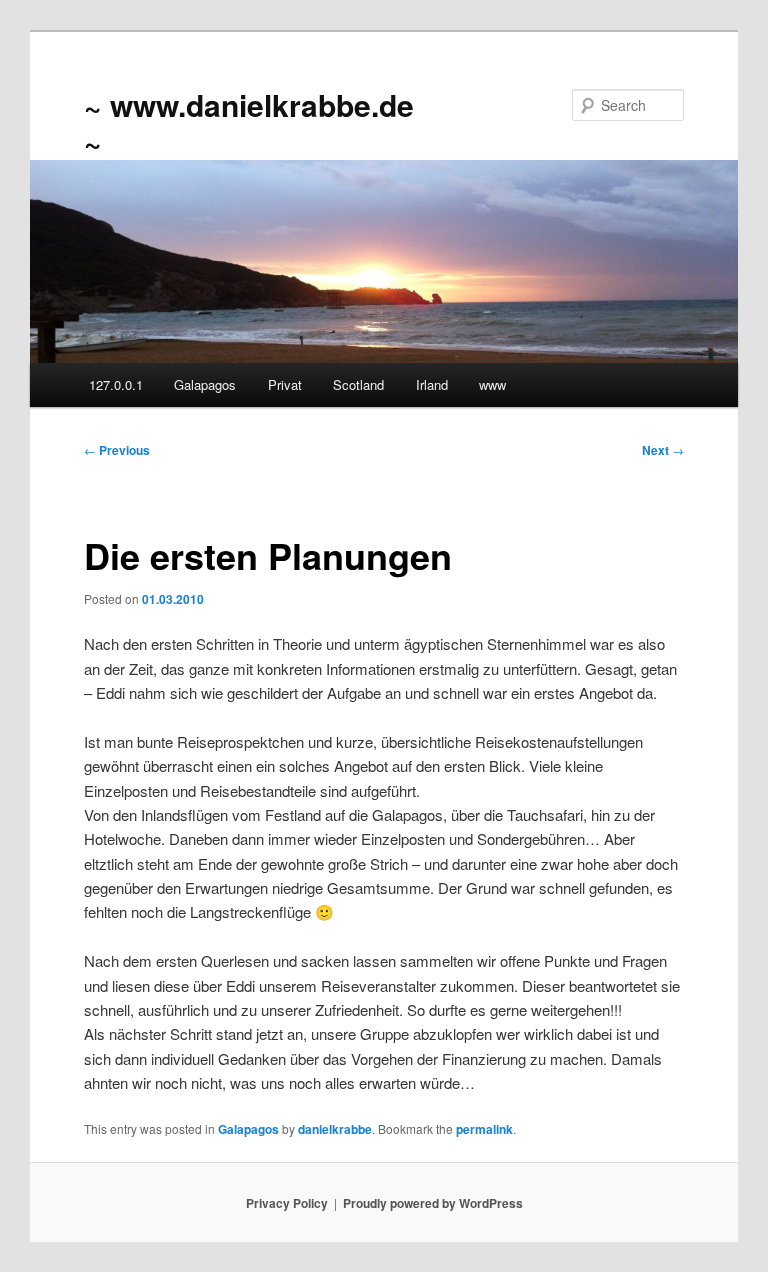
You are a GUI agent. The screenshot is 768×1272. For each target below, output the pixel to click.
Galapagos (205, 384)
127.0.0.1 (116, 384)
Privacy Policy (287, 1203)
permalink (484, 1129)
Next (663, 450)
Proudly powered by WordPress (433, 1203)
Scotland (358, 384)
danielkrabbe (335, 1129)
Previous (117, 450)
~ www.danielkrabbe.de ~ (249, 122)
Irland (432, 384)
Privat (285, 384)
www (492, 384)
